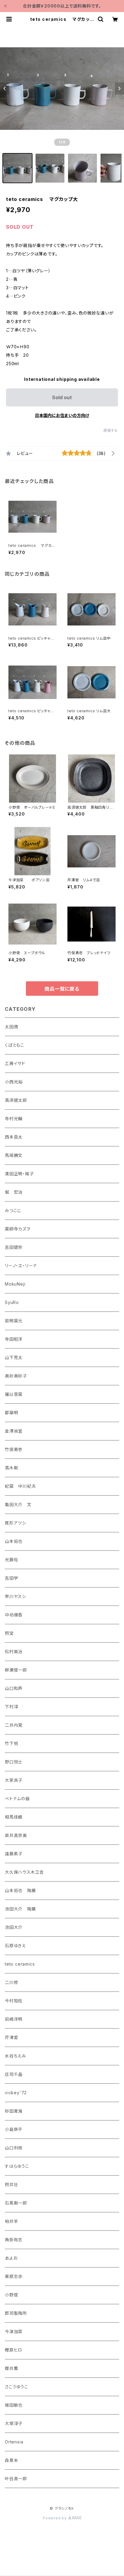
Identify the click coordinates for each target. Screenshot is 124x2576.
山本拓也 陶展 (20, 1890)
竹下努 (11, 1743)
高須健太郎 (16, 1100)
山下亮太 (14, 1357)
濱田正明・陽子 (19, 1174)
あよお (11, 2258)
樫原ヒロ (14, 2350)
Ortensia (14, 2442)
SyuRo (12, 1302)
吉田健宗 (14, 1247)
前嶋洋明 (14, 2019)
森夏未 (11, 2460)
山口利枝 (14, 2148)
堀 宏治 (14, 1192)
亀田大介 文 (18, 1504)
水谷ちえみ (15, 2056)
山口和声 (14, 1688)
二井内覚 (14, 1725)
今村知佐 (14, 2001)
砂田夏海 (14, 2111)
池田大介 (14, 1927)
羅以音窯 (14, 1394)
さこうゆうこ (17, 2387)
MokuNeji (15, 1284)
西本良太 (14, 1137)
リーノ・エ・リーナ (21, 1266)
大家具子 (14, 1780)
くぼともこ (15, 1045)
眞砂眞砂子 (16, 1376)
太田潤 (11, 1027)
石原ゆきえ (15, 1946)
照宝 (9, 1633)
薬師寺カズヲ (18, 1229)
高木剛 (11, 1468)
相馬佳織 (14, 1817)
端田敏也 (14, 2405)
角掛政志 (14, 2240)
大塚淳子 (14, 2423)
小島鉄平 (14, 2129)
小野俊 (11, 2295)
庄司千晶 (14, 2074)
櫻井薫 (11, 2368)
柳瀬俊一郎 (16, 1670)
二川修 (11, 1982)
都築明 (11, 1413)
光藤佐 (11, 1560)
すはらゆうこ (17, 2166)
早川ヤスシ (15, 1596)
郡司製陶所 (16, 2313)
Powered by (55, 2518)
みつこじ (13, 1210)
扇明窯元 (14, 1321)
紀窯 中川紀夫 (20, 1486)
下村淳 (11, 1707)
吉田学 (11, 1578)
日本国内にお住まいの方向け (62, 415)
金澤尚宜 (14, 1431)
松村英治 (14, 1652)
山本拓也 (14, 1541)
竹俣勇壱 (14, 1449)
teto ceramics (20, 1964)
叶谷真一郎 (16, 2479)
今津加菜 (14, 2332)
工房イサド (15, 1063)
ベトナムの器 (17, 1799)
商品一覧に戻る (62, 989)
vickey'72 (16, 2093)
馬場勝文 (14, 1155)
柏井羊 (11, 2221)
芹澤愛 (11, 2037)
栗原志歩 (14, 2276)
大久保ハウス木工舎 (24, 1872)
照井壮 (11, 2184)
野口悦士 (14, 1762)
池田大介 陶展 (20, 1909)
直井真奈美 (16, 1835)
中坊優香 (14, 1615)
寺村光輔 (14, 1119)
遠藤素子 (14, 1854)
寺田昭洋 (14, 1339)
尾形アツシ (15, 1523)
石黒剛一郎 (16, 2203)
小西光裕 (14, 1082)
